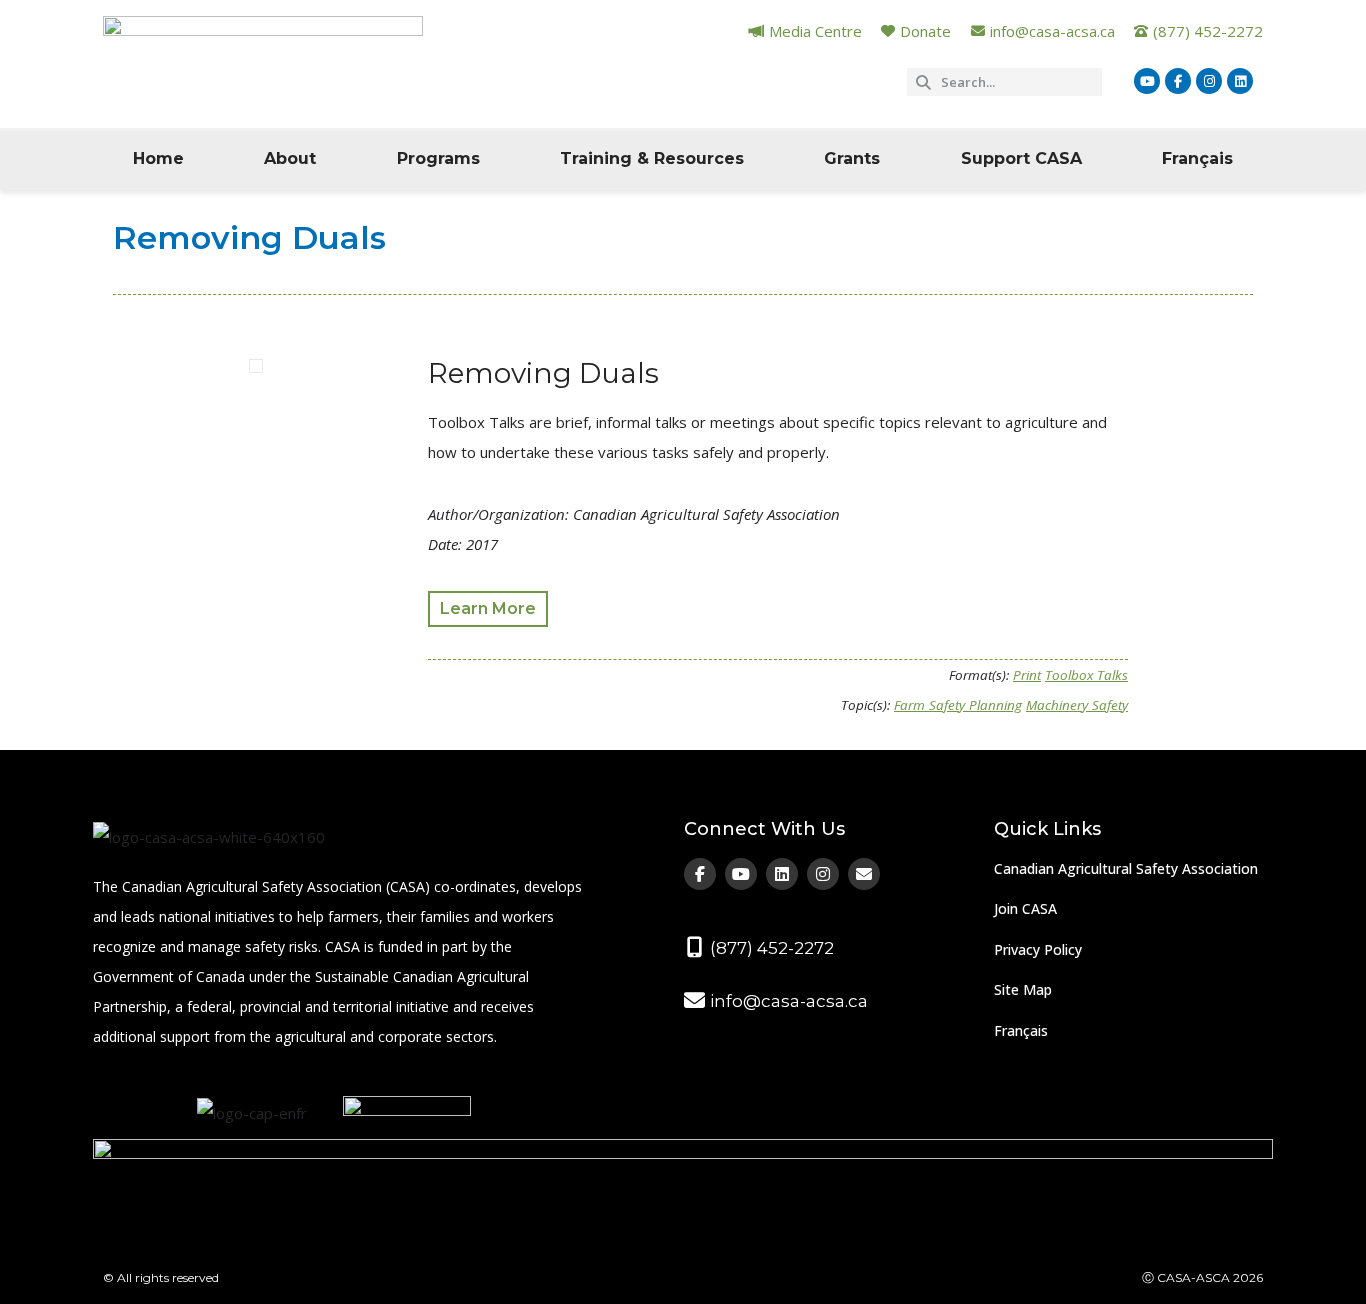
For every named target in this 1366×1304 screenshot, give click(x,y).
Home (158, 158)
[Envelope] (864, 874)
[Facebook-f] (1178, 81)
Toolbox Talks (1086, 675)
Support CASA (1021, 158)
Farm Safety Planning (958, 705)
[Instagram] (1209, 81)
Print (1027, 675)
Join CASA (1025, 908)
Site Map (1023, 989)
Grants (852, 158)
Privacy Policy (1038, 949)
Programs (438, 158)
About (290, 158)
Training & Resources (652, 158)
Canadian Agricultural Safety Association (1126, 868)
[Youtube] (1147, 81)
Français (1197, 158)
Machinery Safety (1077, 705)
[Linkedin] (1240, 81)
